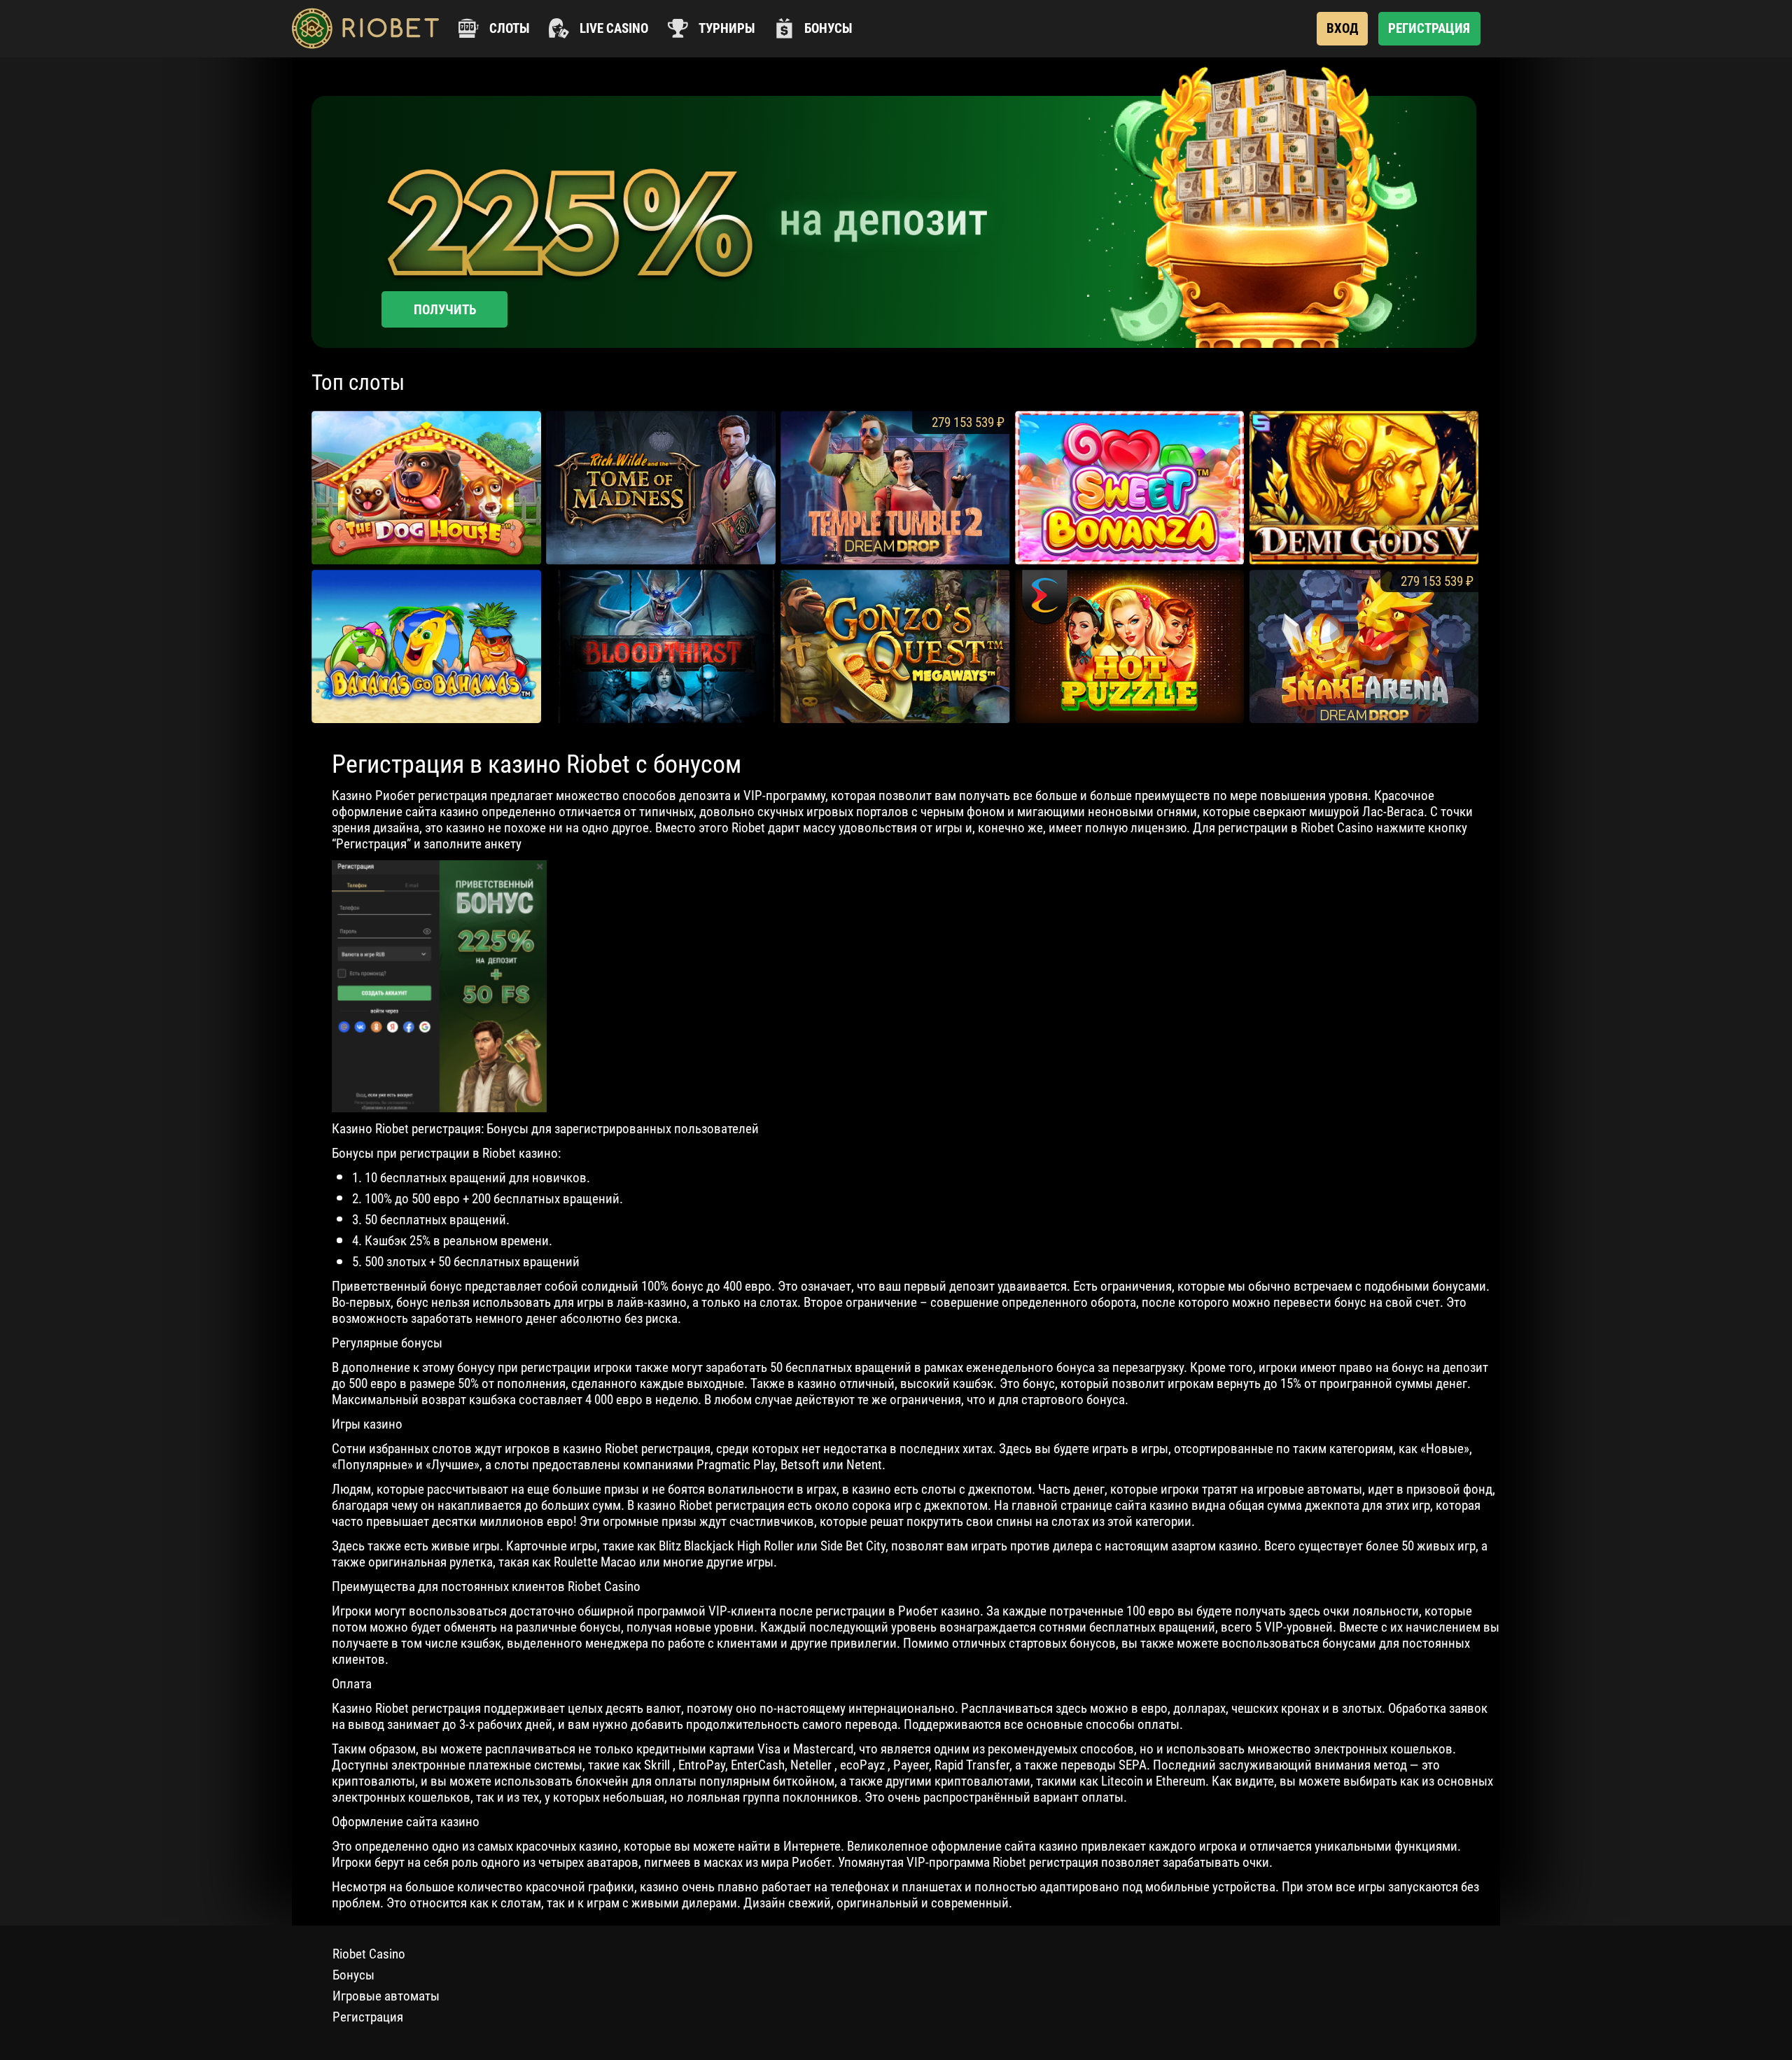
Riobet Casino (369, 1954)
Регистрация (368, 2017)
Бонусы (353, 1975)
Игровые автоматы (386, 1996)
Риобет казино (939, 1611)
